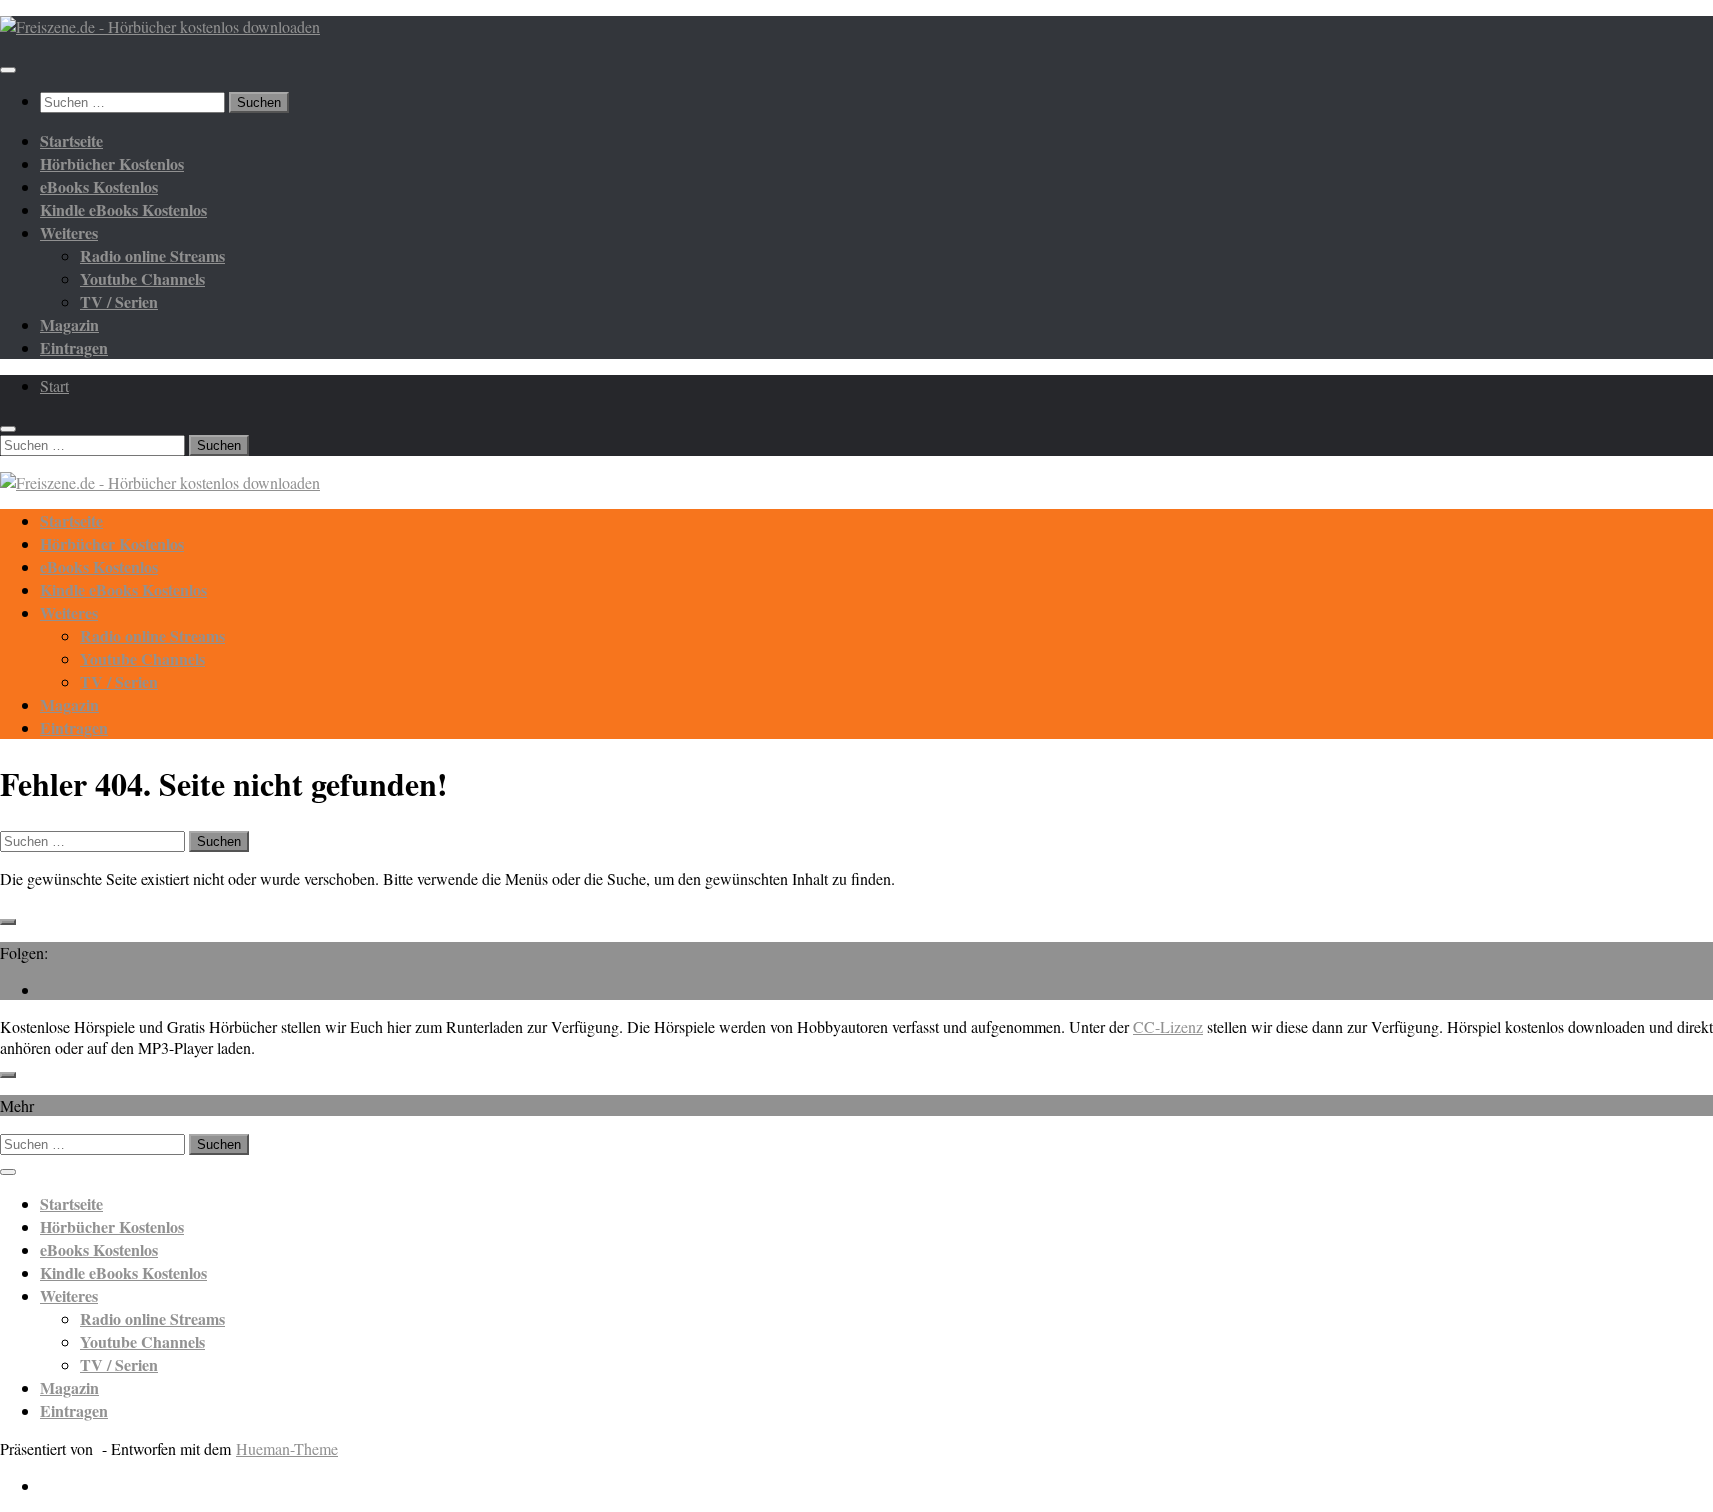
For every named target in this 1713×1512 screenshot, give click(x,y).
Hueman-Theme (287, 1448)
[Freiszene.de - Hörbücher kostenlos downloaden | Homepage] (160, 26)
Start (54, 385)
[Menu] (8, 70)
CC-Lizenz (1168, 1026)
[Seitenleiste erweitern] (8, 922)
